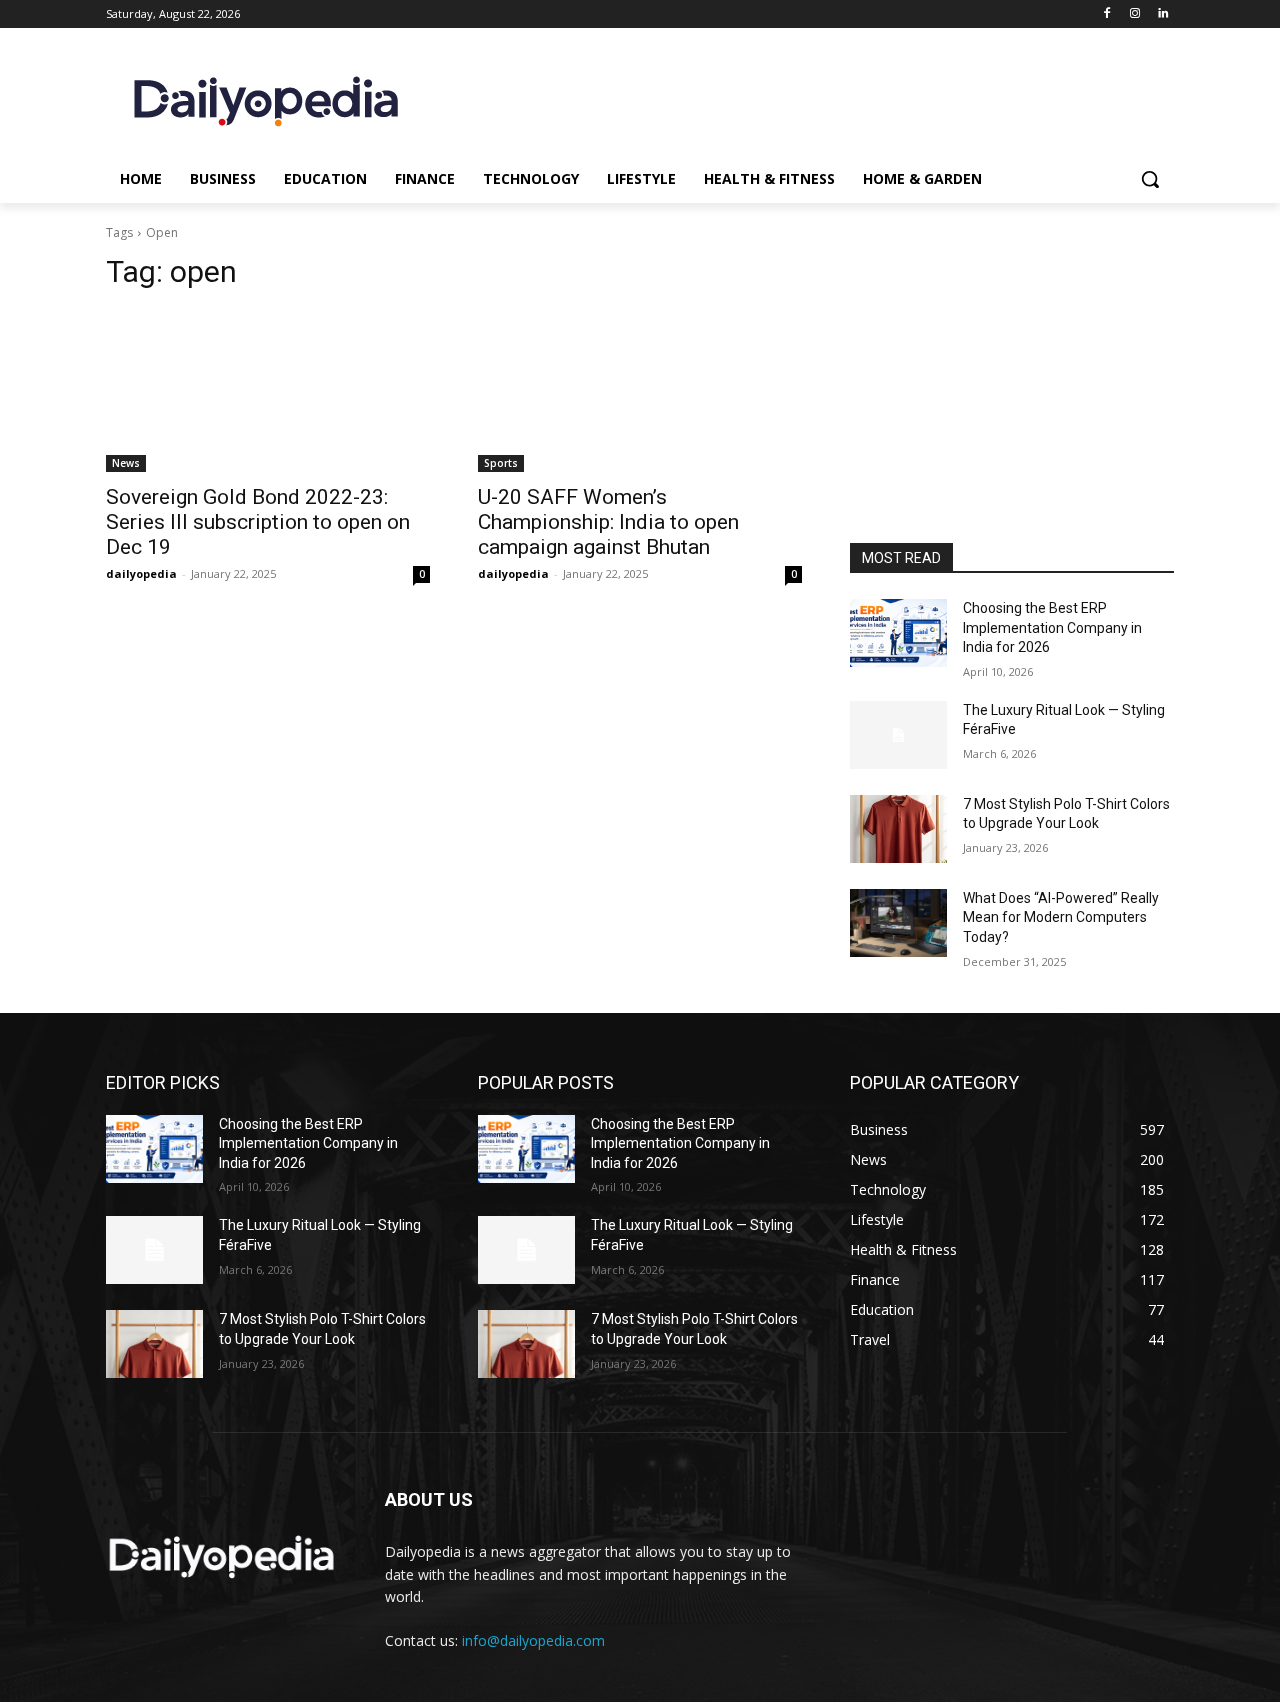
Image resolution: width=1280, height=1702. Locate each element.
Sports (501, 463)
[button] (1150, 179)
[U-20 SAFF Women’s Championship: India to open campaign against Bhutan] (640, 391)
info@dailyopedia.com (533, 1640)
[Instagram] (1134, 14)
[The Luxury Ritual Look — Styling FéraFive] (898, 735)
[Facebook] (1107, 14)
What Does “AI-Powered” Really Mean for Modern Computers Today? (1061, 917)
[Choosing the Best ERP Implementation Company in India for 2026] (898, 633)
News (126, 463)
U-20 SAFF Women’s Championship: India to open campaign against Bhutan (608, 522)
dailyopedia (141, 573)
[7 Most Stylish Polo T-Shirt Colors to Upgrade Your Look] (898, 829)
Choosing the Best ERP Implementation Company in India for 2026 (1052, 627)
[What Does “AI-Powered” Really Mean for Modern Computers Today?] (898, 923)
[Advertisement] (1012, 408)
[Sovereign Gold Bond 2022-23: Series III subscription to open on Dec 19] (268, 391)
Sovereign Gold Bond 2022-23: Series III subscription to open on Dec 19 (258, 522)
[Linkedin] (1162, 14)
